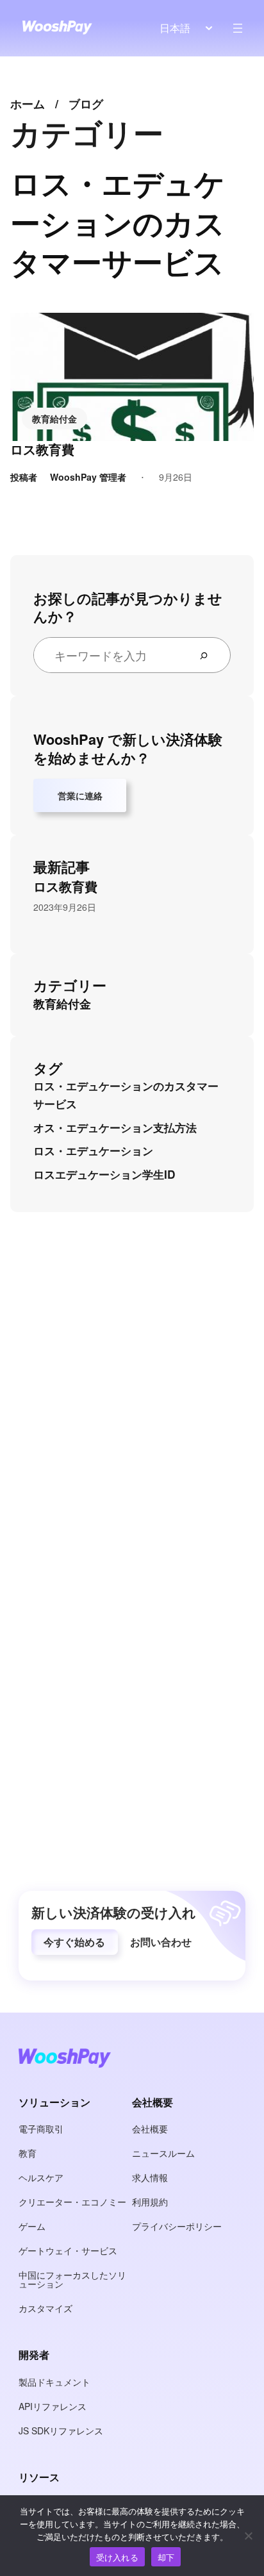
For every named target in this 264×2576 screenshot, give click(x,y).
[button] (75, 1942)
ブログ (86, 104)
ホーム (28, 104)
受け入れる (117, 2557)
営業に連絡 (80, 795)
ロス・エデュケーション (93, 1151)
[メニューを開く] (238, 28)
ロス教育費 (42, 449)
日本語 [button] (175, 28)
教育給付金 (54, 419)
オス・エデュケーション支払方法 (115, 1127)
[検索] (209, 655)
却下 (166, 2557)
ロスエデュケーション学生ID (104, 1174)
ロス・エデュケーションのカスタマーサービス (126, 1095)
